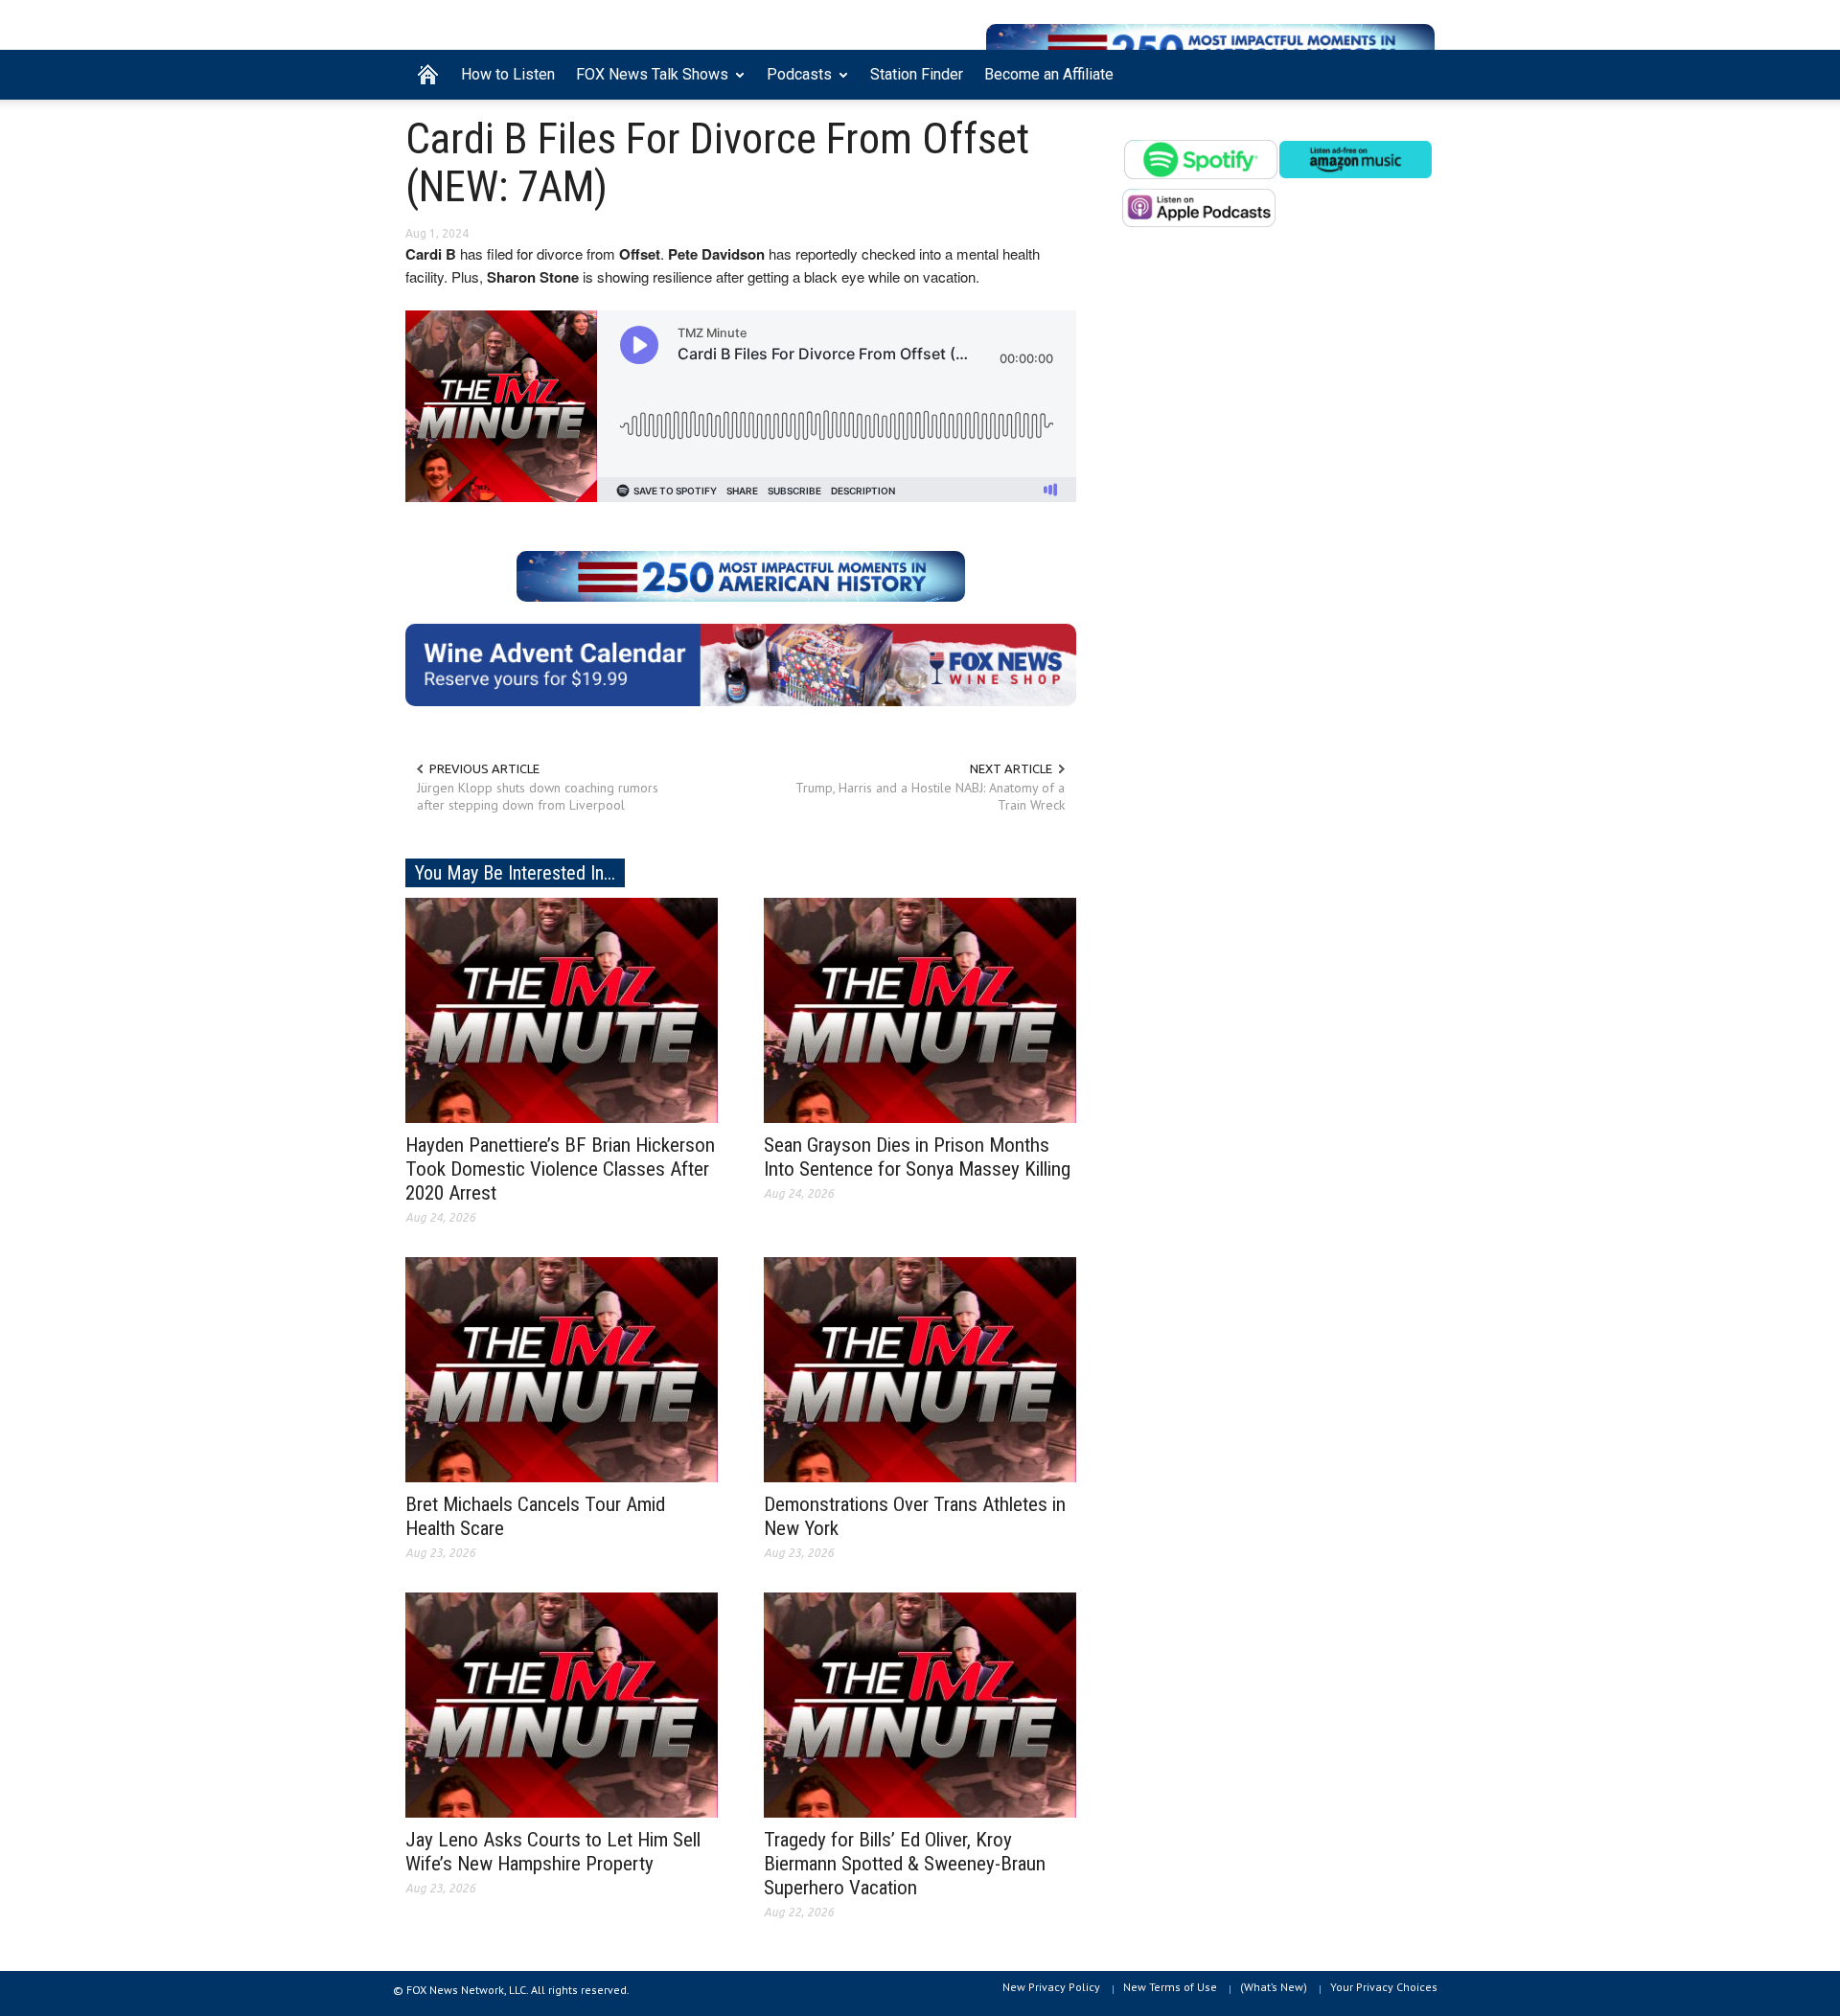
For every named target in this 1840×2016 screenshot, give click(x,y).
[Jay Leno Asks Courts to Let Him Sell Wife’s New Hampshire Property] (562, 1704)
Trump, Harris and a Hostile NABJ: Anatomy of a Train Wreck (930, 796)
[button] (1415, 73)
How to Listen (508, 74)
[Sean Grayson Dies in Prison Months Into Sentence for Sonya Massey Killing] (920, 1009)
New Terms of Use (1170, 1987)
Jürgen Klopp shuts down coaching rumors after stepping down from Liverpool (538, 796)
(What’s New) (1274, 1987)
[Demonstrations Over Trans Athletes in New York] (920, 1368)
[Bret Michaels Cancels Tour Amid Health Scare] (562, 1368)
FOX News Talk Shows (647, 82)
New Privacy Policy (1051, 1987)
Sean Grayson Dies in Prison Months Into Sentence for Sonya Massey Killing (917, 1157)
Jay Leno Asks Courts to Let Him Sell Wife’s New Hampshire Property (553, 1852)
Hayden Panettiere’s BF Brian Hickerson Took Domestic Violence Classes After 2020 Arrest (560, 1169)
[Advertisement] (1278, 438)
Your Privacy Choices (1384, 1987)
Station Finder (917, 74)
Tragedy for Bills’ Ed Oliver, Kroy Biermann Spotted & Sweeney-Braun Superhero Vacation (905, 1864)
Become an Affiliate (1049, 74)
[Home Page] (428, 75)
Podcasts (794, 82)
